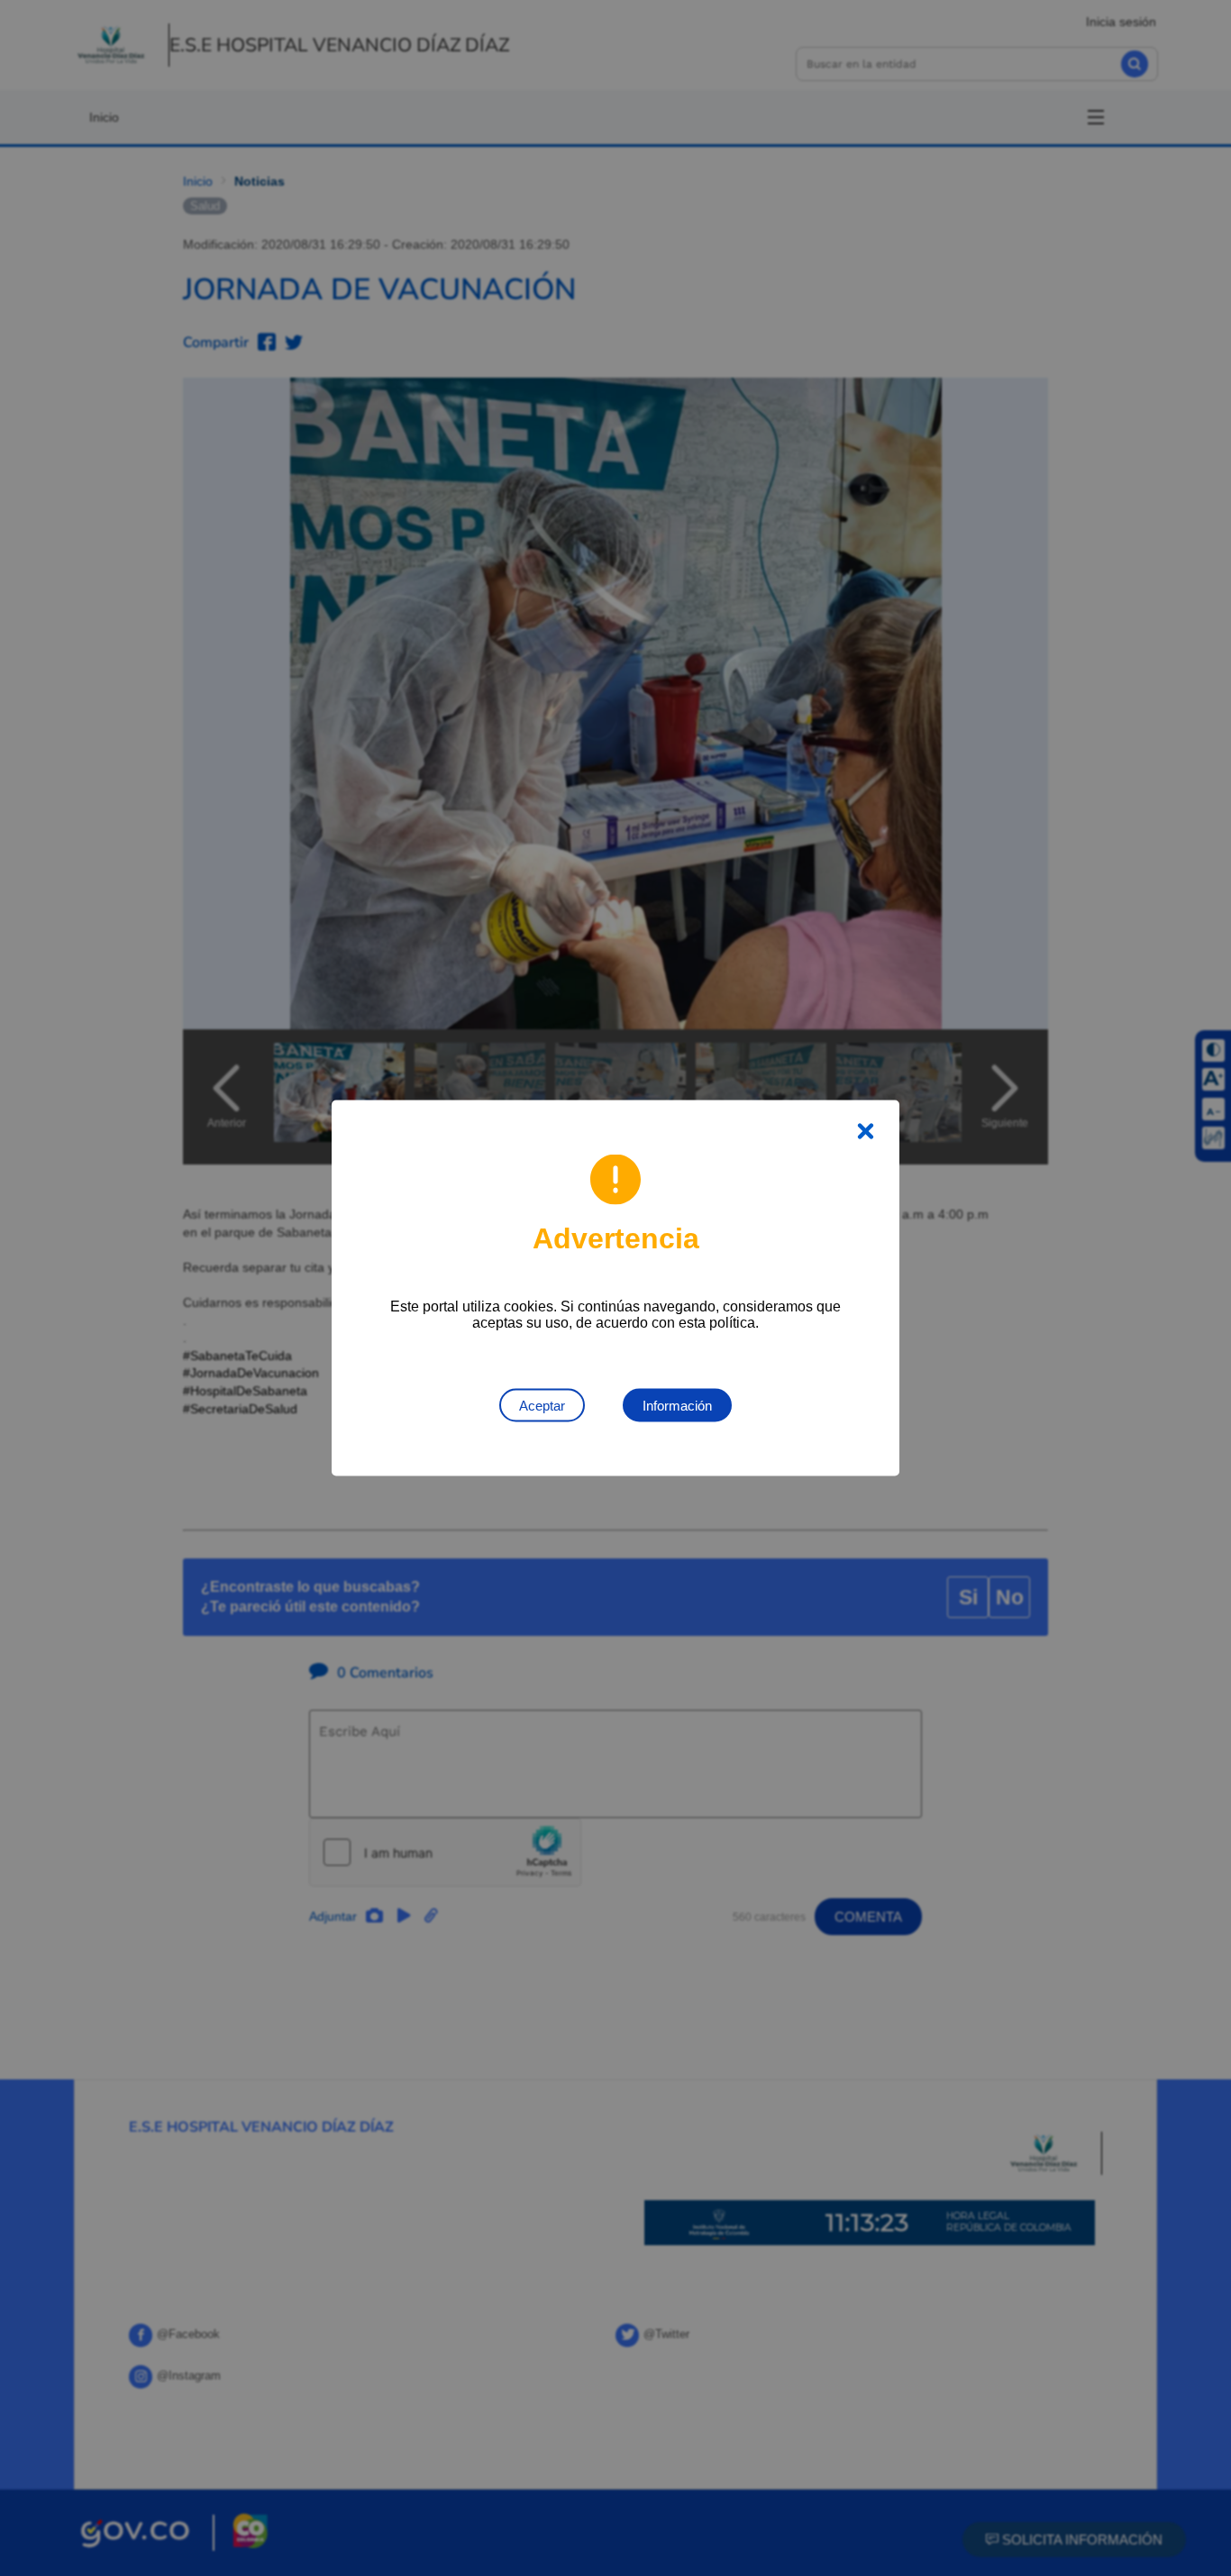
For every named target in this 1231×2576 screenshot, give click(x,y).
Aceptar (542, 1406)
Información (677, 1406)
